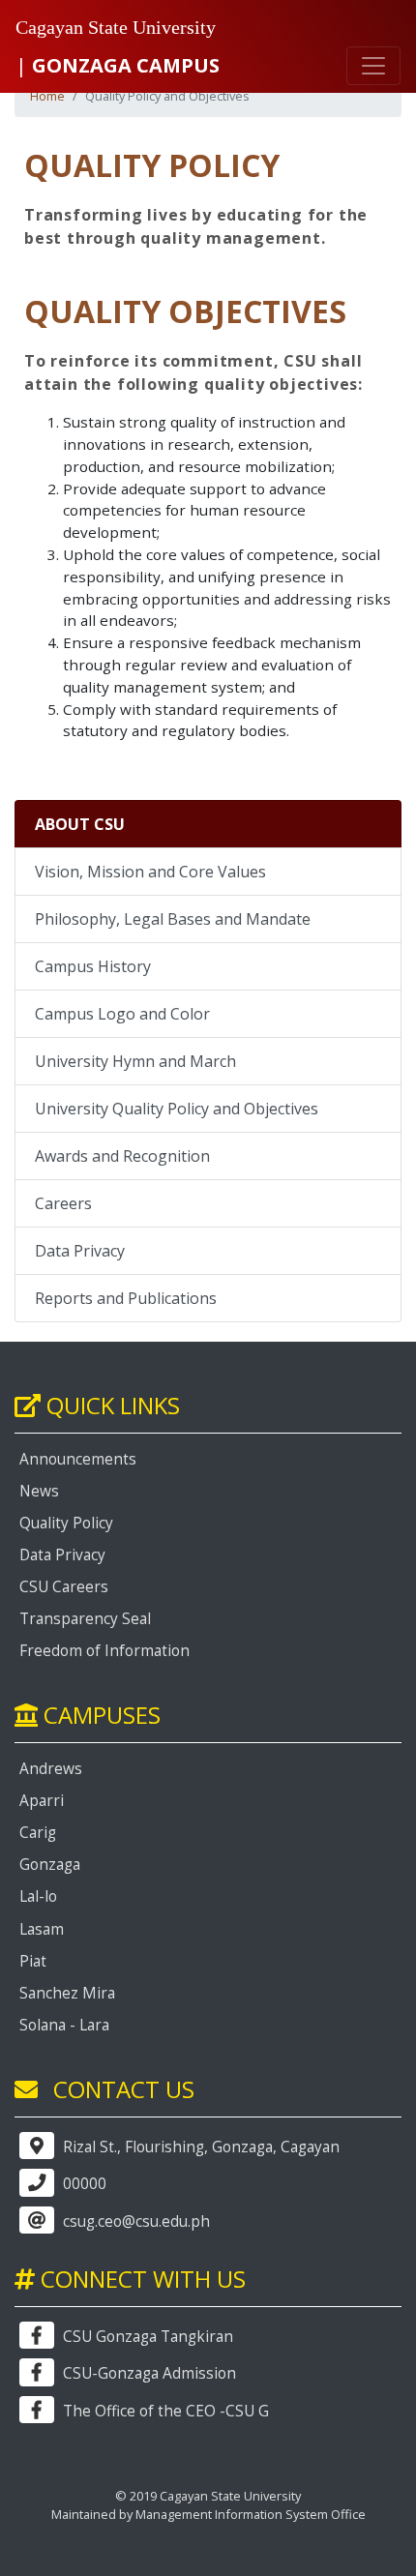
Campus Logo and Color (122, 1014)
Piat (33, 1961)
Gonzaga (50, 1865)
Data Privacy (80, 1251)
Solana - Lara (64, 2025)
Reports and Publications (126, 1298)
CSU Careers (64, 1587)
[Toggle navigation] (373, 66)
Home (47, 96)
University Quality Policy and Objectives (177, 1109)
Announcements (78, 1459)
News (39, 1491)
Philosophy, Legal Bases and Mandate (173, 919)
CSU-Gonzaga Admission (148, 2373)
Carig (38, 1833)
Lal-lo (38, 1896)
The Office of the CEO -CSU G (164, 2411)
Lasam (42, 1929)
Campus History (93, 966)
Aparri (42, 1801)
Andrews (51, 1769)
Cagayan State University (116, 27)
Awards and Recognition (122, 1156)
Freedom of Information (104, 1651)
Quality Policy (66, 1523)
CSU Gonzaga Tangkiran (146, 2337)
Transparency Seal (85, 1619)
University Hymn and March (135, 1061)
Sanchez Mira (67, 1993)
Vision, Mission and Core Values (150, 872)
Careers (63, 1203)
